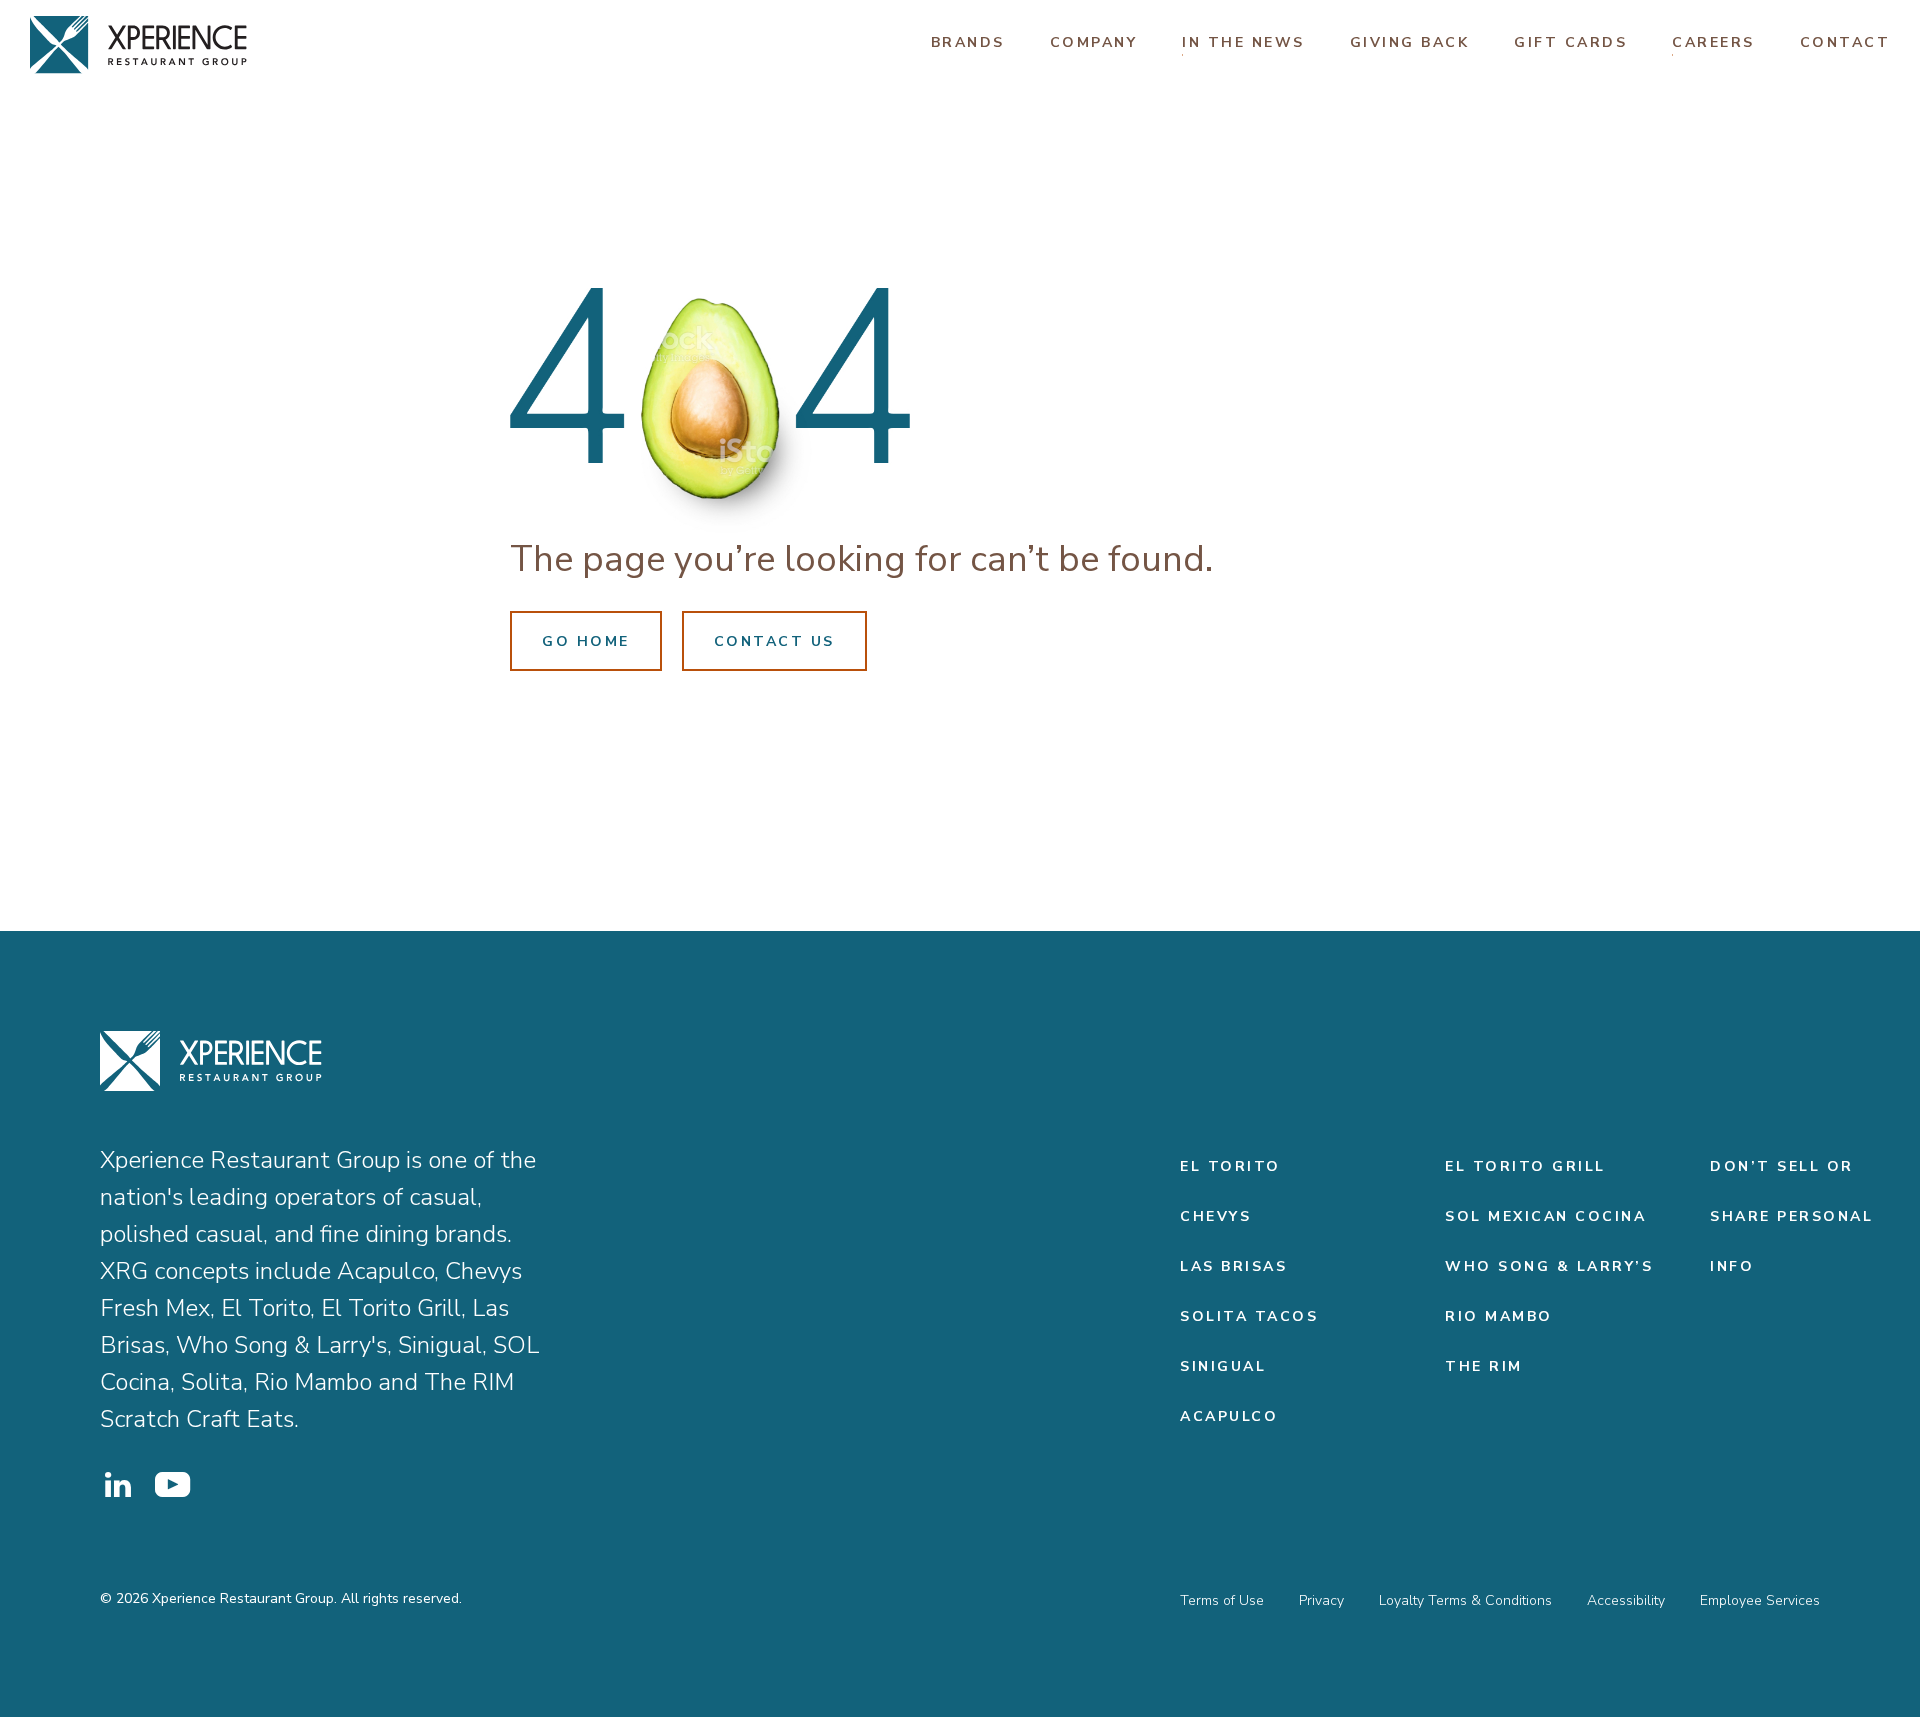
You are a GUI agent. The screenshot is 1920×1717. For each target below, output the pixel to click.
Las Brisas (1233, 1266)
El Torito (1230, 1166)
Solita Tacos (1249, 1316)
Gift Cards (1570, 42)
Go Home (586, 641)
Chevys (1215, 1216)
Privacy (1321, 1600)
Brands (968, 42)
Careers (1713, 42)
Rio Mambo (1499, 1316)
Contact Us (774, 641)
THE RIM (1484, 1366)
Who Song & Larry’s (1549, 1266)
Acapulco (1229, 1416)
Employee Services (1760, 1600)
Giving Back (1410, 42)
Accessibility (1626, 1600)
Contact (1845, 42)
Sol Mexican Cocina (1545, 1216)
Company (1094, 42)
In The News (1243, 42)
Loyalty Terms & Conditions (1465, 1600)
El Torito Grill (1525, 1166)
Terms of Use (1222, 1600)
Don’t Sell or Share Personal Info (1791, 1216)
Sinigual (1223, 1366)
